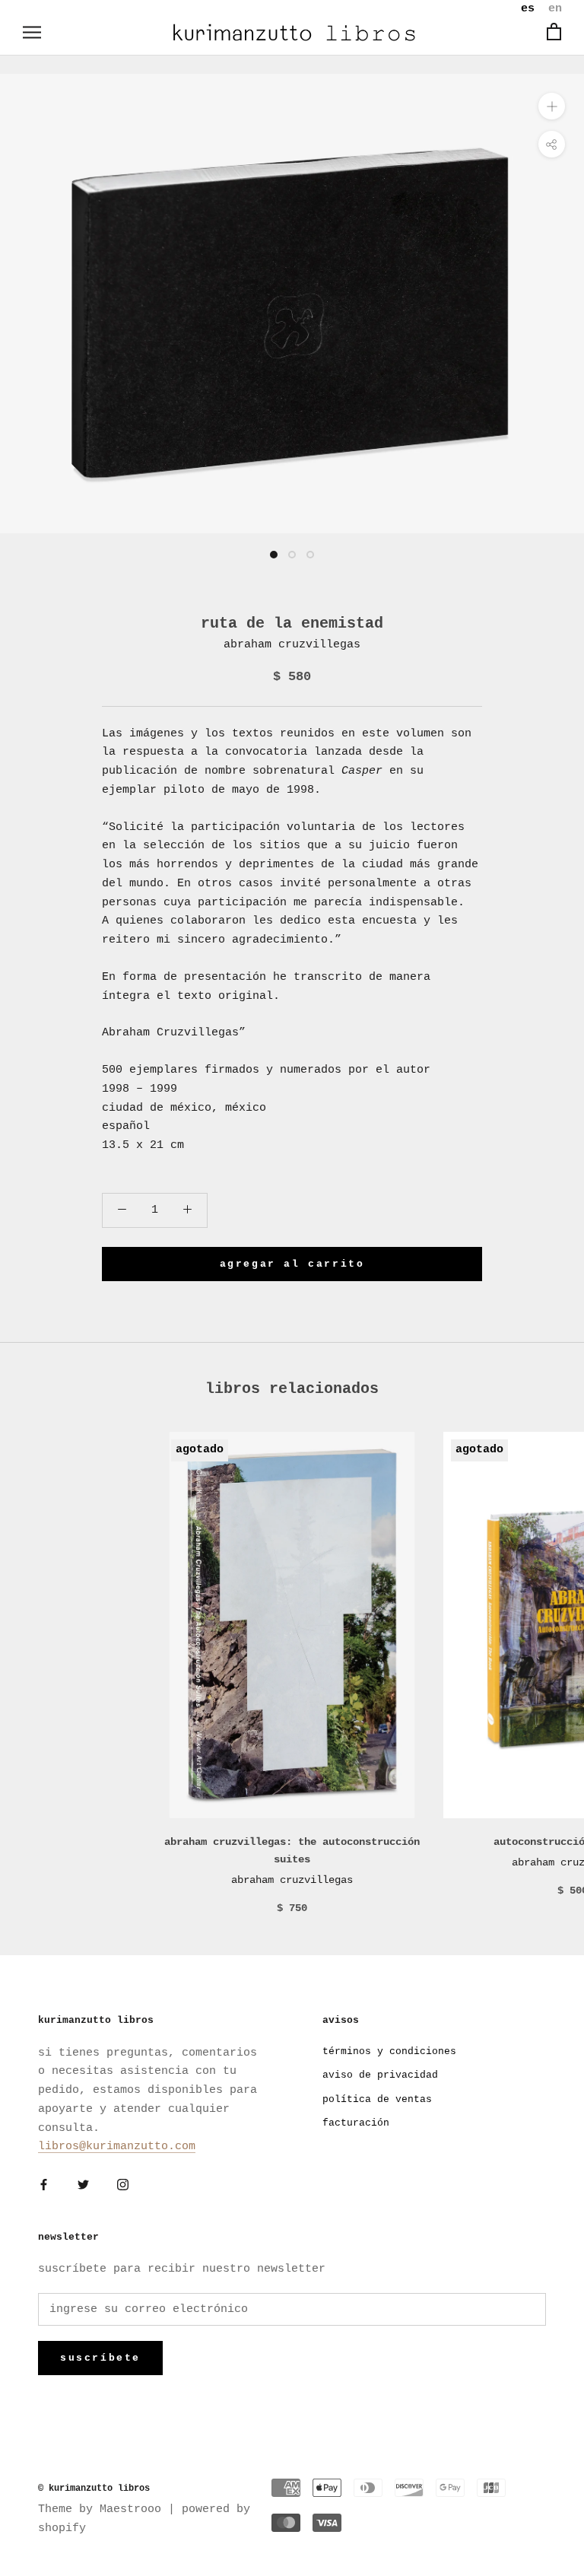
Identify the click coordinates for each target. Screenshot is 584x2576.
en (555, 9)
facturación (356, 2123)
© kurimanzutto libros (94, 2489)
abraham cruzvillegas (292, 645)
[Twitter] (83, 2185)
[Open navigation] (32, 32)
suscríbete (100, 2358)
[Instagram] (123, 2185)
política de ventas (377, 2099)
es (528, 9)
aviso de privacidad (380, 2075)
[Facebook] (44, 2185)
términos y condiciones (389, 2051)
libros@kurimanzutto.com (117, 2147)
